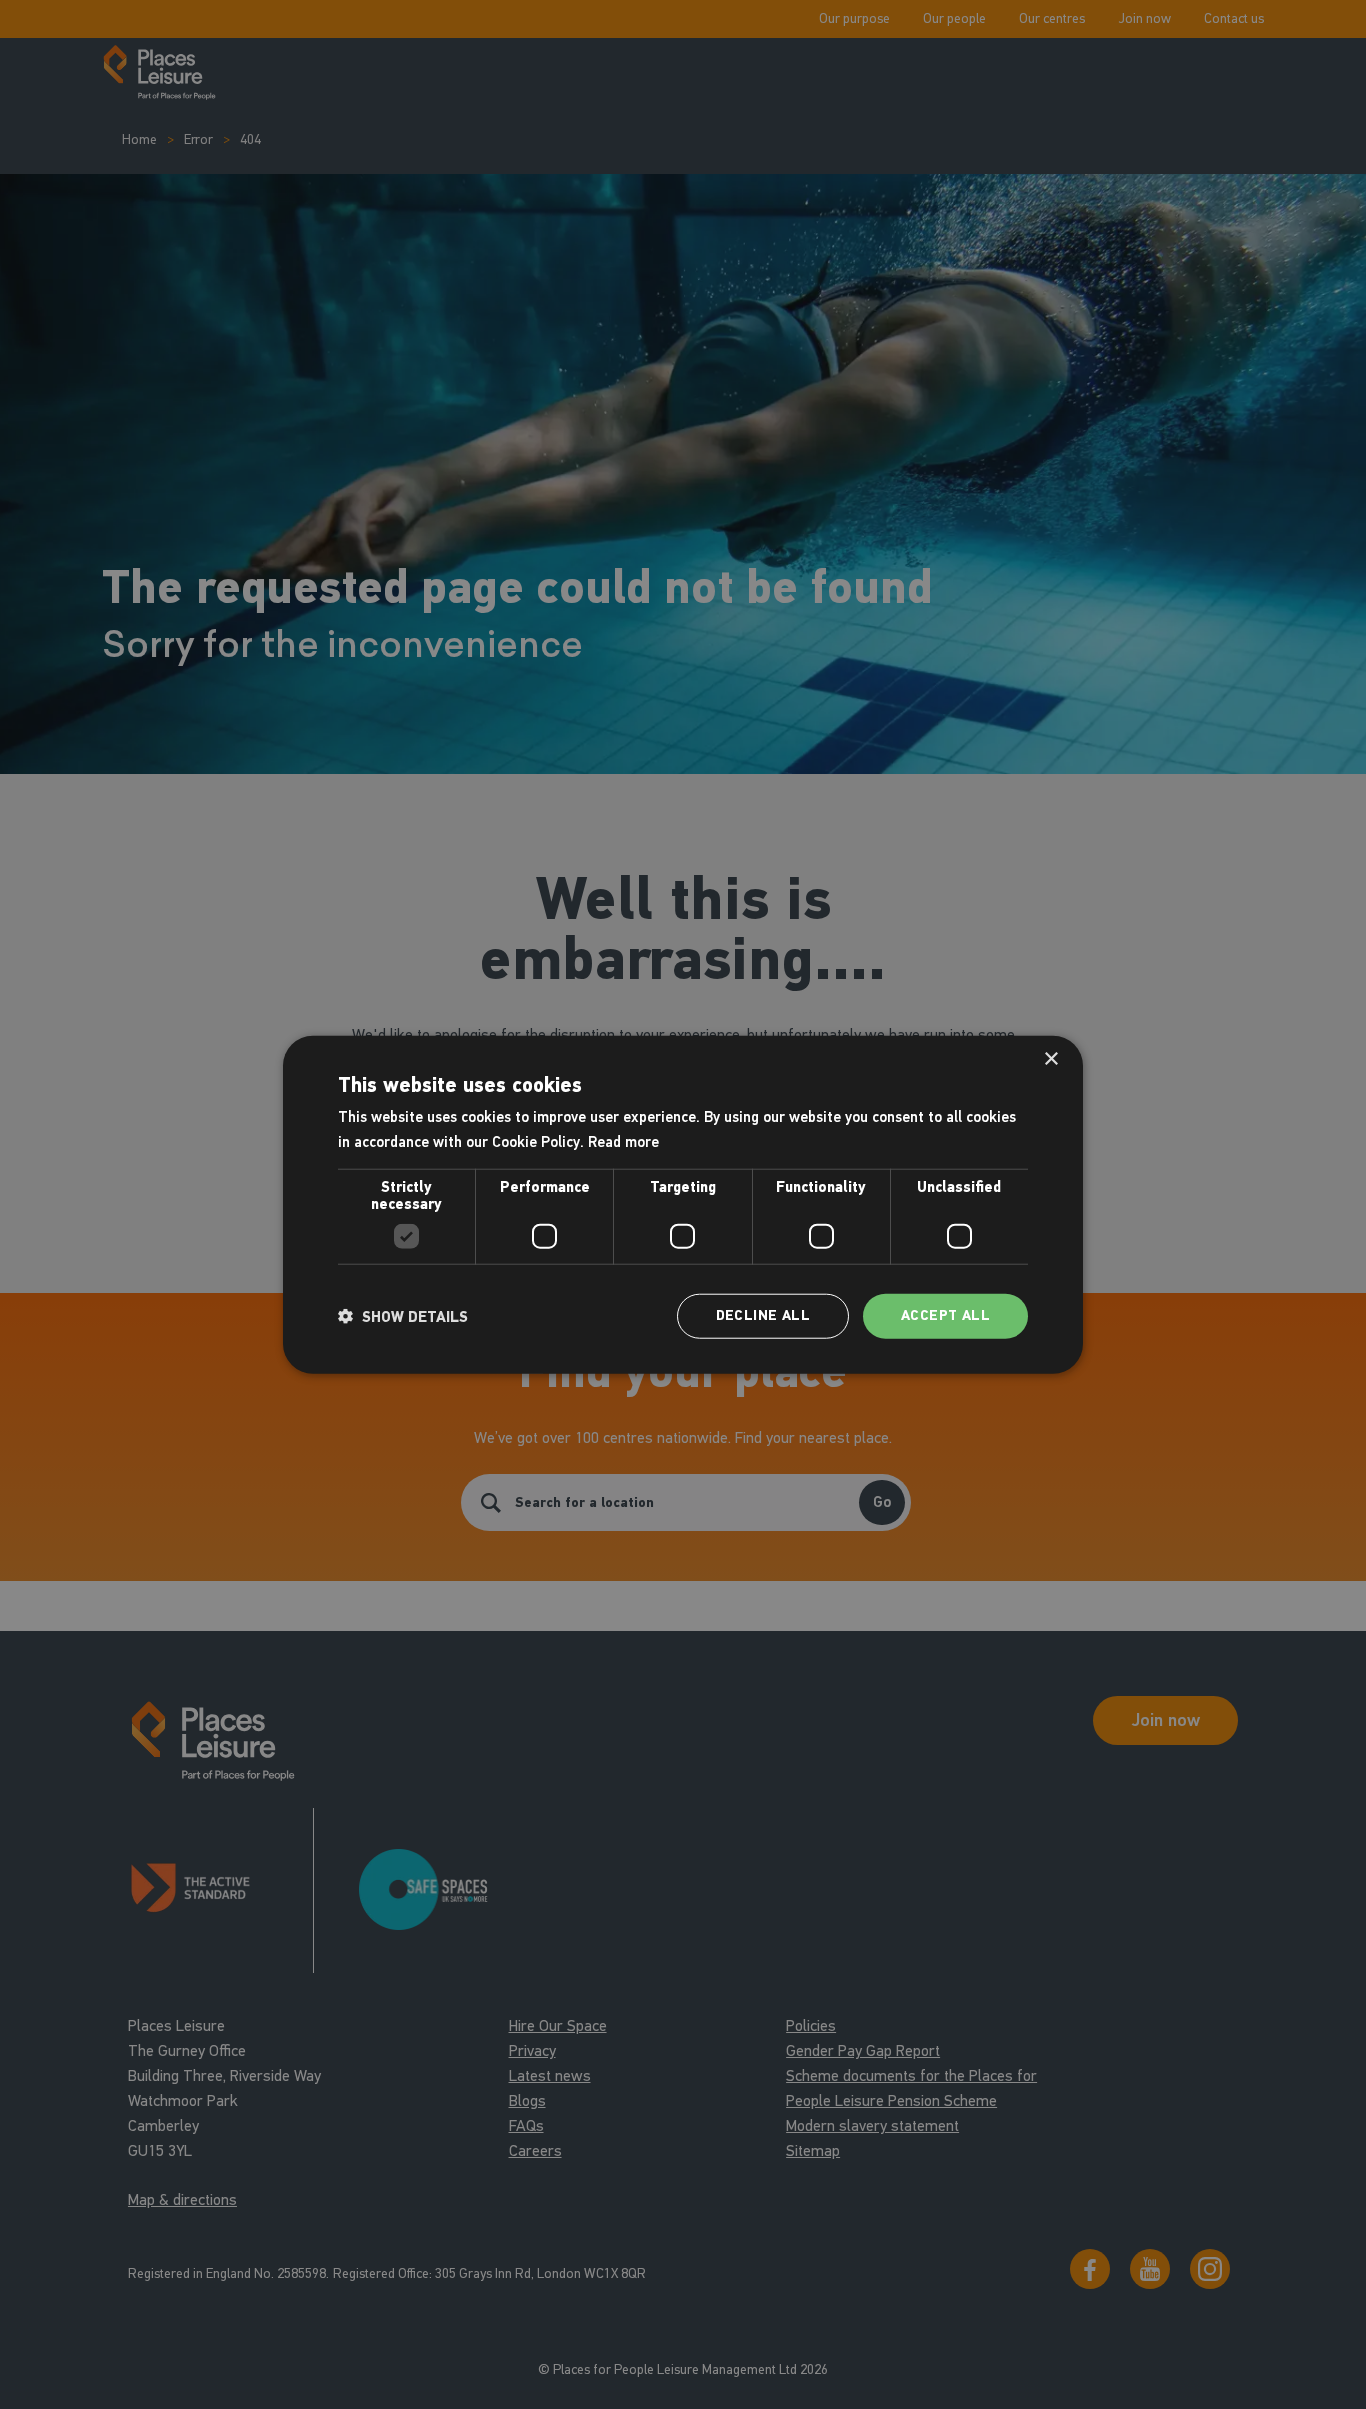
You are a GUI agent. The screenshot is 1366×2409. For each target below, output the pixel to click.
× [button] (1050, 1058)
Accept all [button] (945, 1315)
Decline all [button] (763, 1315)
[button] (403, 1316)
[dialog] (683, 1204)
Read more (623, 1141)
